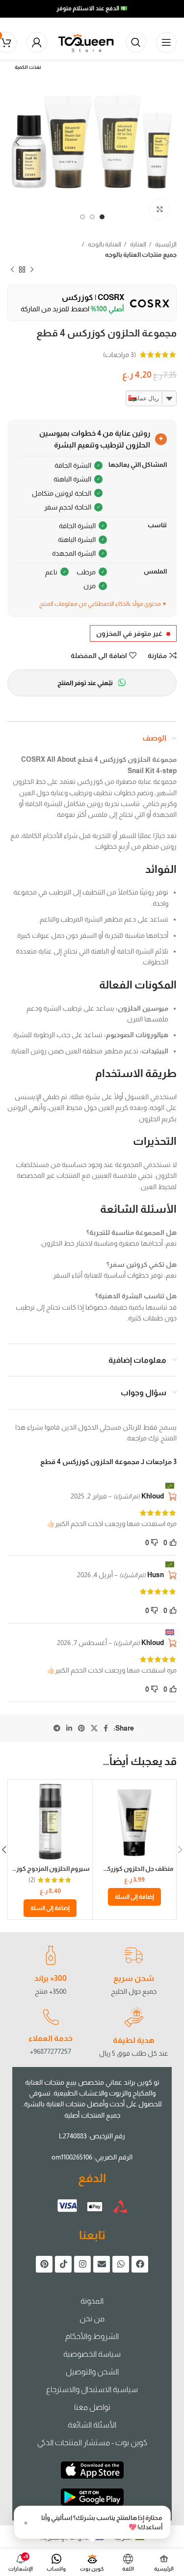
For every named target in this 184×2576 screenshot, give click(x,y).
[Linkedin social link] (69, 1728)
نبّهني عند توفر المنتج (85, 683)
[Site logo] (86, 42)
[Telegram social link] (57, 1728)
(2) (32, 1880)
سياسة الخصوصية (92, 2354)
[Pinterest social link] (81, 1728)
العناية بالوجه (104, 244)
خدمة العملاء (51, 2038)
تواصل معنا (92, 2407)
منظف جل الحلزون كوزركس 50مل (127, 1869)
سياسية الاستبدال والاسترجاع (92, 2389)
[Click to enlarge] (159, 210)
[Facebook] (140, 2264)
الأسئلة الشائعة (92, 2425)
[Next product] (12, 270)
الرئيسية (165, 244)
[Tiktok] (63, 2264)
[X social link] (94, 1728)
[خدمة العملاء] (51, 2017)
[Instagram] (82, 2264)
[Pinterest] (44, 2264)
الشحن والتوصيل (92, 2372)
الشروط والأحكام (92, 2336)
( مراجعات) (119, 355)
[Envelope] (102, 2264)
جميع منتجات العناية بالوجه (141, 255)
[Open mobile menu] (166, 42)
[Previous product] (32, 270)
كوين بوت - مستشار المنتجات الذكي (92, 2442)
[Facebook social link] (106, 1728)
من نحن (92, 2319)
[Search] (136, 42)
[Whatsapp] (121, 2264)
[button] (134, 1897)
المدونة (92, 2301)
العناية (138, 244)
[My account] (37, 42)
